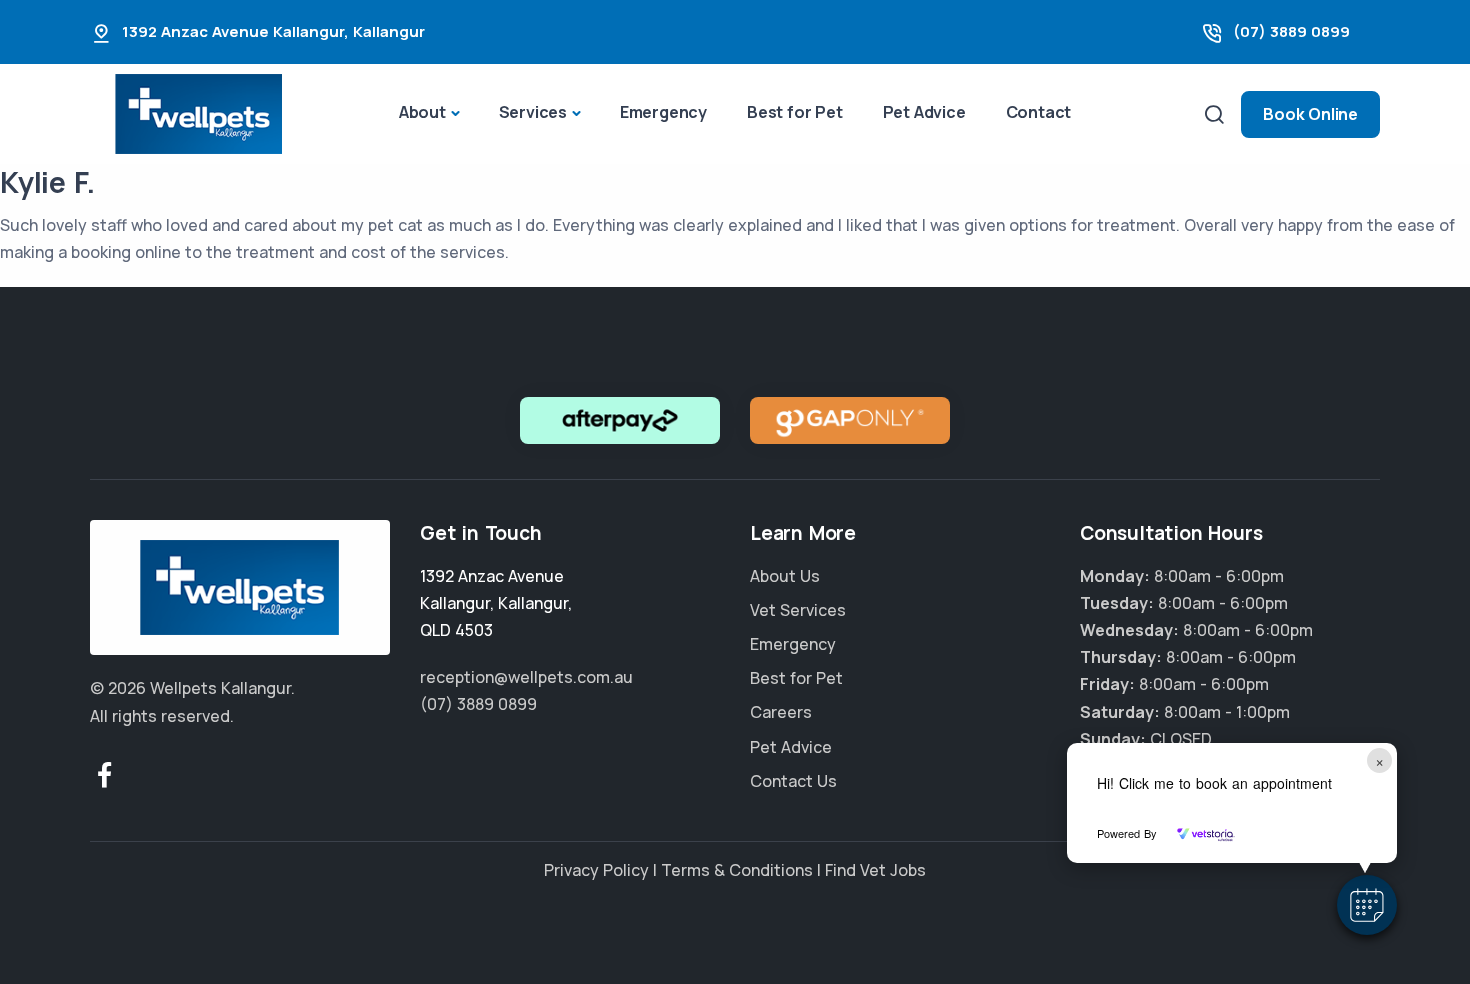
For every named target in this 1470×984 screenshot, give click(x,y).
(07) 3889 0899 (1291, 31)
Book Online (1310, 114)
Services (533, 112)
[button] (1367, 905)
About (422, 112)
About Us (785, 576)
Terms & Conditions (737, 870)
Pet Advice (924, 112)
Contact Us (793, 781)
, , (496, 603)
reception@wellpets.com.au (526, 677)
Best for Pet (795, 112)
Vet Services (798, 610)
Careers (781, 712)
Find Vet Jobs (875, 870)
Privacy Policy (596, 870)
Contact (1039, 112)
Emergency (663, 112)
